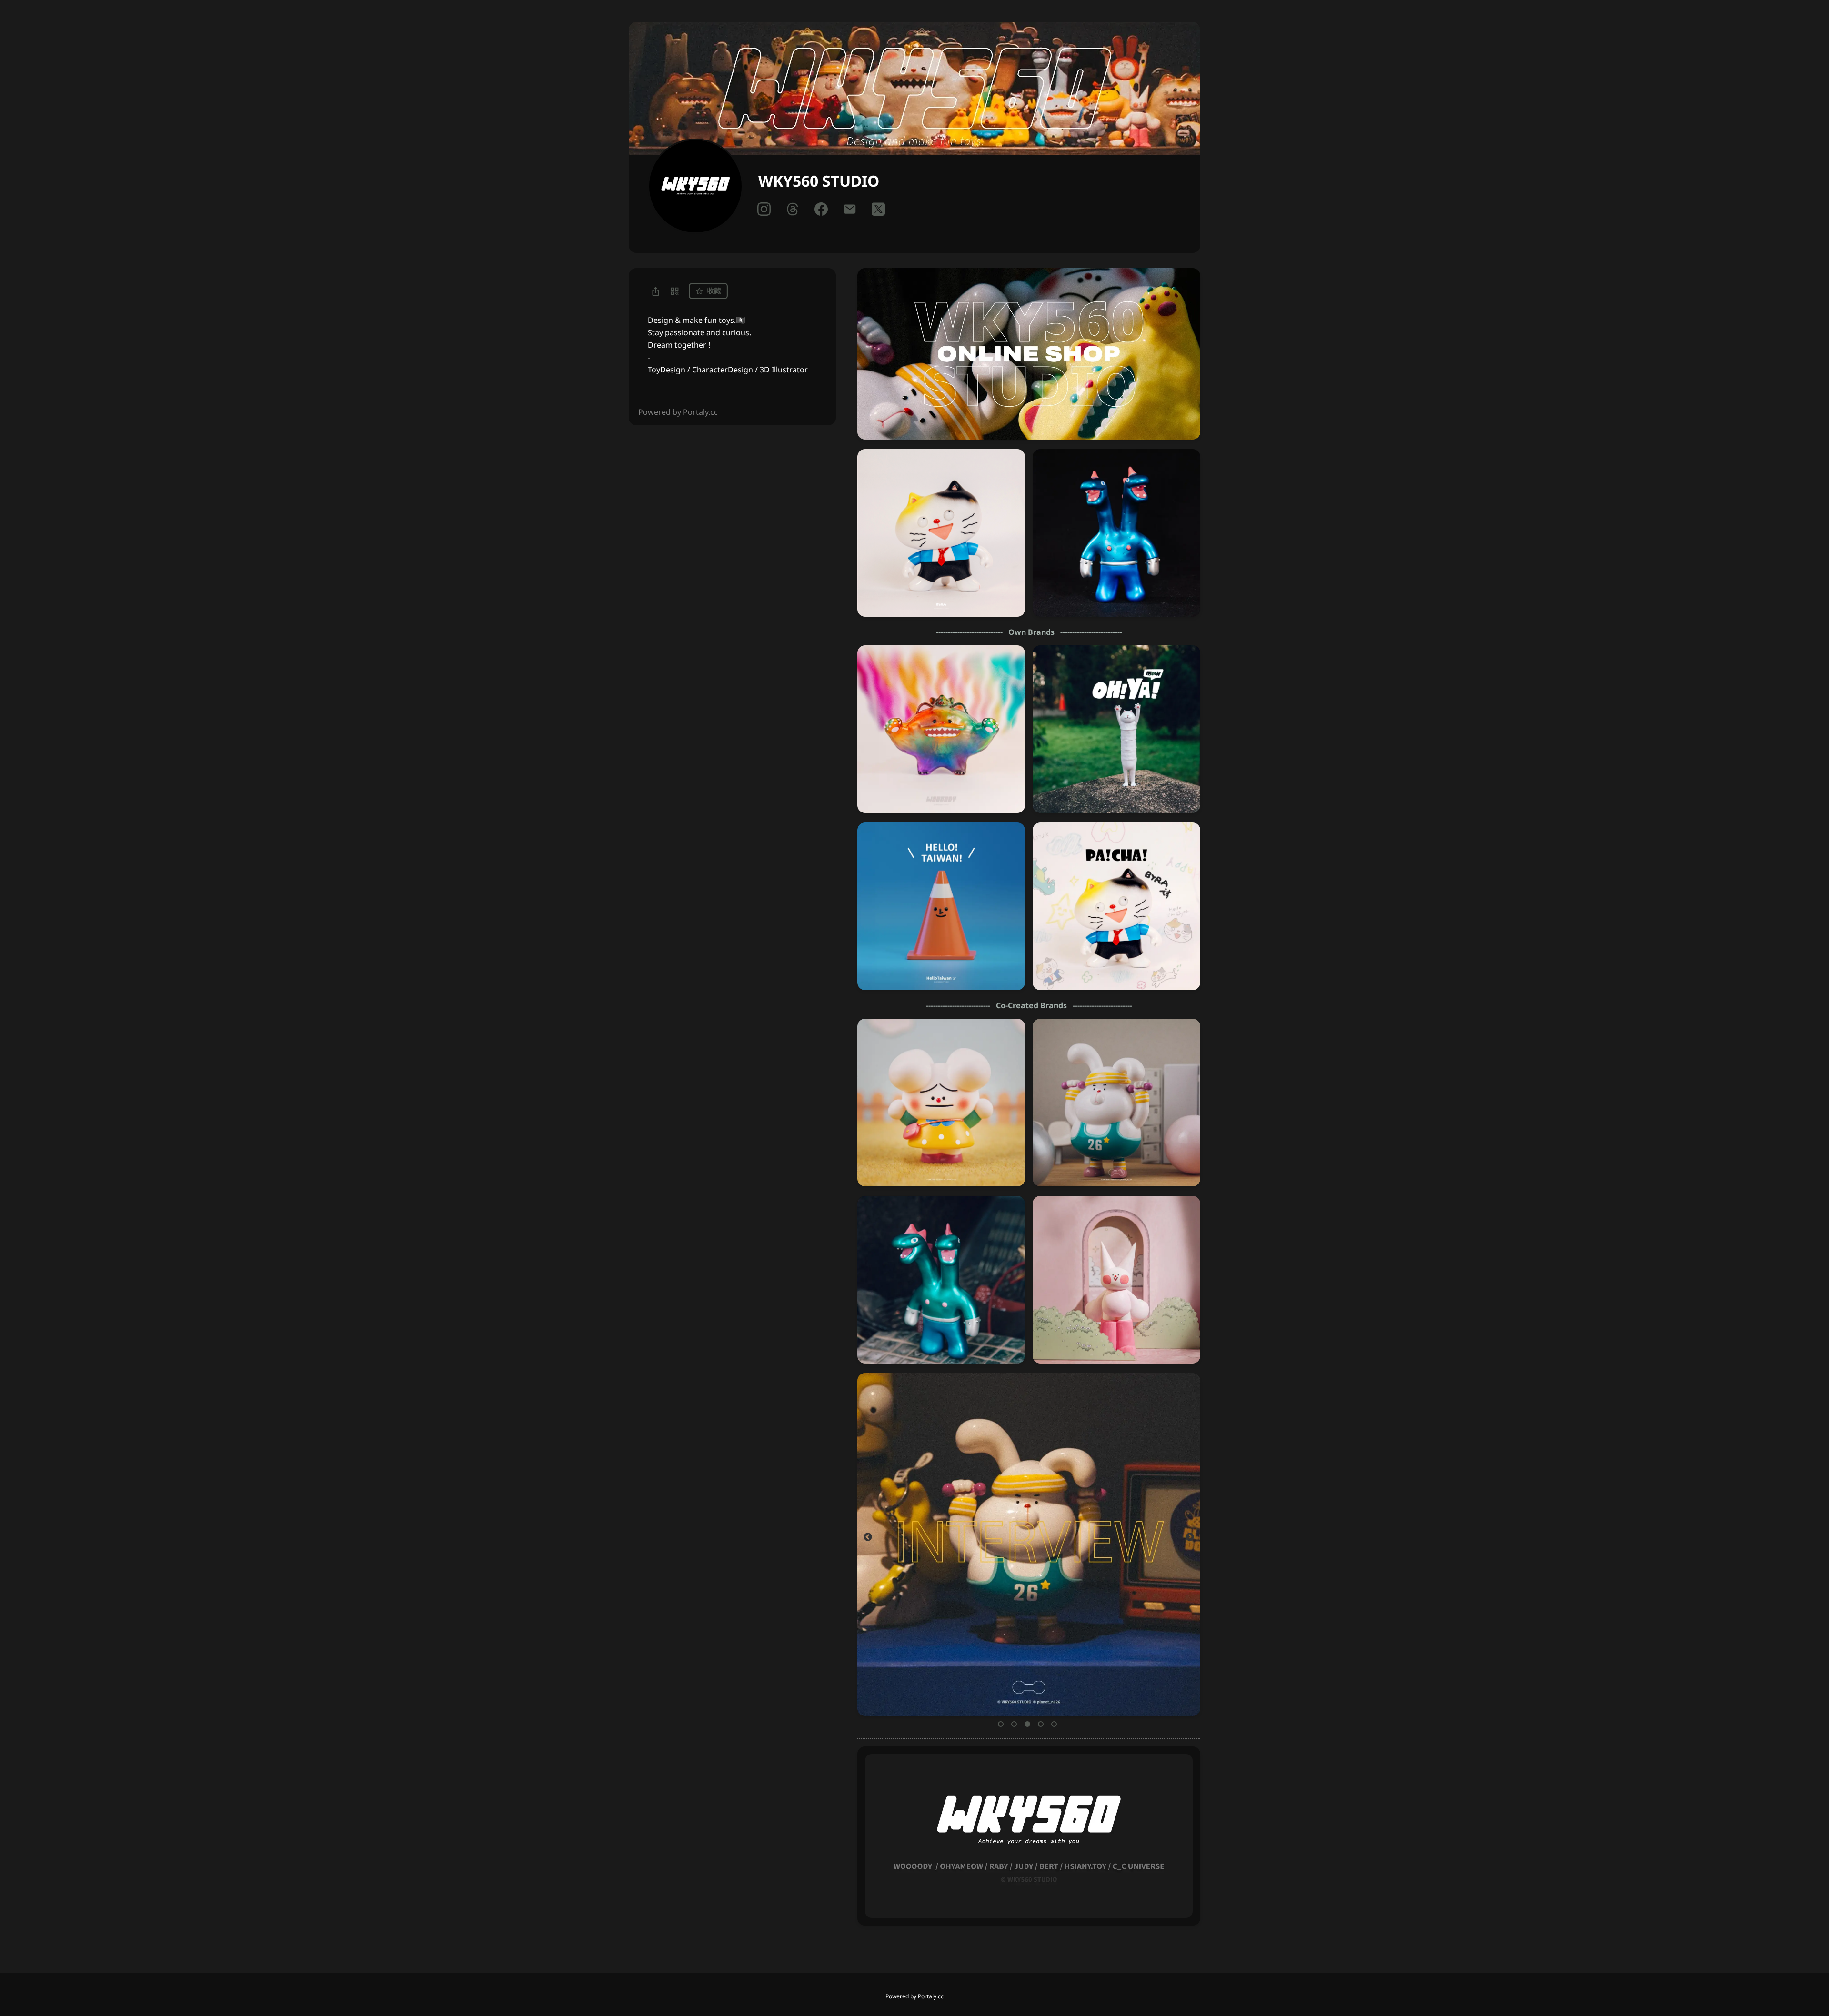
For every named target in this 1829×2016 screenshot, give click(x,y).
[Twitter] (878, 209)
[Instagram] (764, 209)
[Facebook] (821, 209)
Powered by (914, 1996)
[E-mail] (850, 209)
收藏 (714, 291)
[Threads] (793, 209)
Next (1190, 1537)
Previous (868, 1537)
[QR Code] (674, 291)
